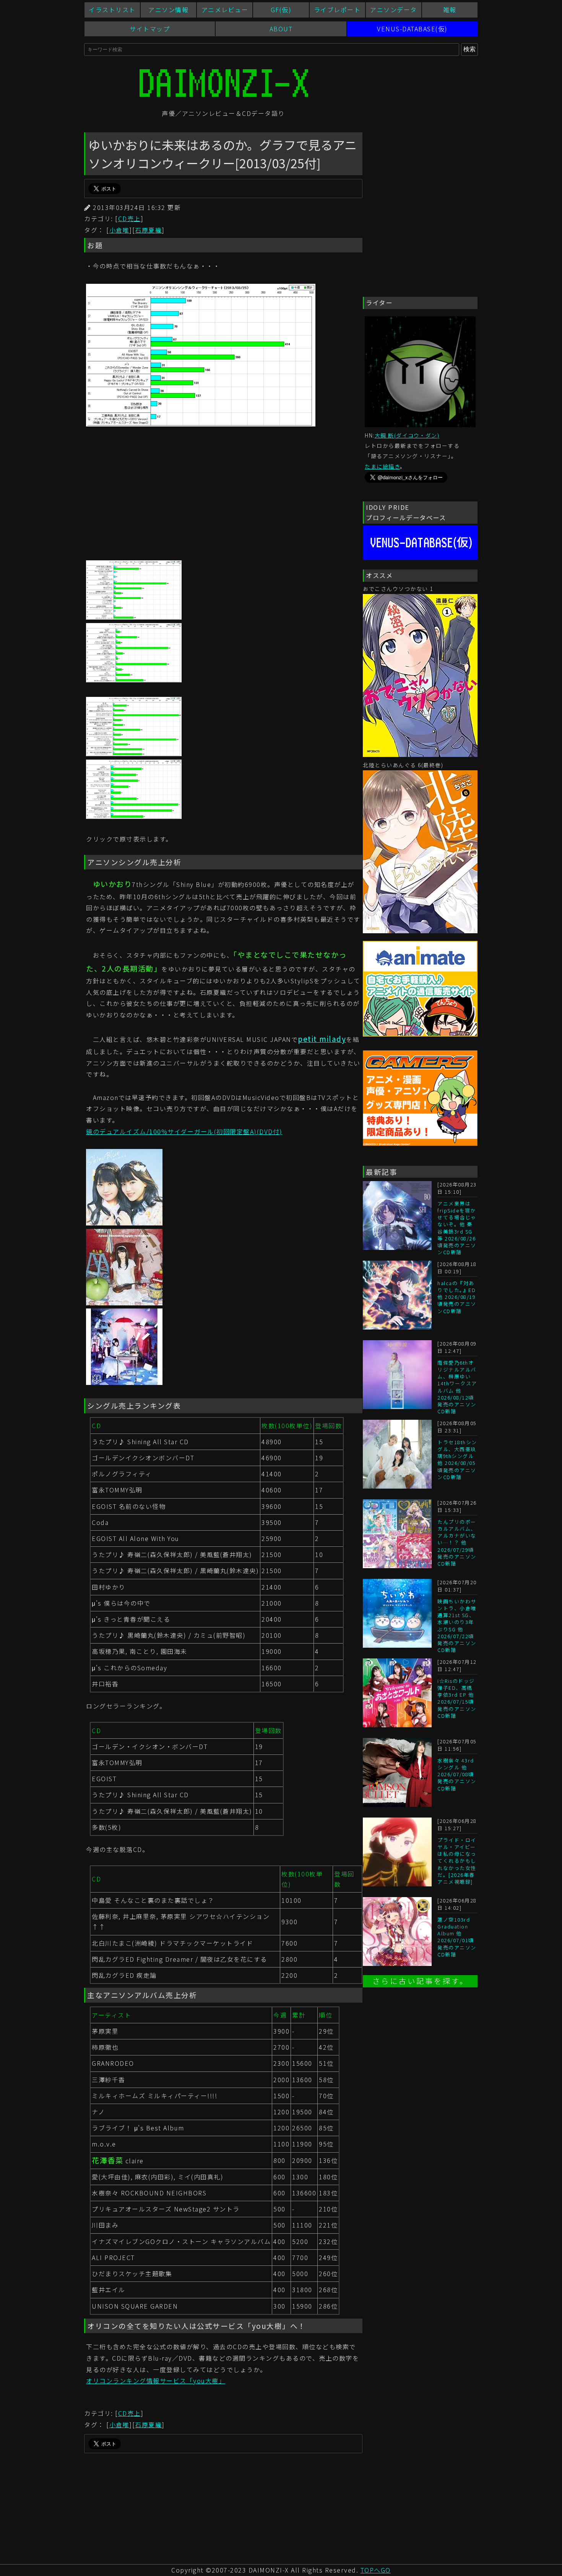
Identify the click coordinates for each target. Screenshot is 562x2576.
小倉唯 (119, 230)
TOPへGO (376, 2570)
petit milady (322, 1039)
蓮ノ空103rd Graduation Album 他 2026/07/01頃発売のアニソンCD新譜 (457, 1937)
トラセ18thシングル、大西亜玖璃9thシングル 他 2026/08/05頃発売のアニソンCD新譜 (457, 1460)
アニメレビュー (225, 10)
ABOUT (281, 29)
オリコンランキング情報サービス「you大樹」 (156, 2381)
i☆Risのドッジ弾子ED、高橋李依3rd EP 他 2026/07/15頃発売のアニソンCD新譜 (457, 1698)
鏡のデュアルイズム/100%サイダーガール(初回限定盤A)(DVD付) (184, 1131)
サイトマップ (150, 29)
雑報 (450, 10)
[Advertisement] (223, 495)
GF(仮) (281, 10)
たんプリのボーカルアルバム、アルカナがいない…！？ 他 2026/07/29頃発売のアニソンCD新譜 (457, 1543)
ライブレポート (337, 10)
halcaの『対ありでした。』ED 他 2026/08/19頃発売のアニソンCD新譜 (457, 1297)
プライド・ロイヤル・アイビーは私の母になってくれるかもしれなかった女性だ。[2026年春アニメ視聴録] (457, 1861)
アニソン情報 (168, 10)
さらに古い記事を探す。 (420, 1981)
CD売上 (129, 218)
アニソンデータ (394, 10)
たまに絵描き (382, 466)
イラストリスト (112, 10)
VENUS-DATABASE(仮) (412, 29)
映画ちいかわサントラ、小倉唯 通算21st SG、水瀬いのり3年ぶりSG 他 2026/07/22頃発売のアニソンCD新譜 (457, 1626)
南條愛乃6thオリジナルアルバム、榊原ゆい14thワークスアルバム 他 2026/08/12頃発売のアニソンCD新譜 (457, 1387)
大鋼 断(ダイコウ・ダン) (407, 435)
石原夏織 (148, 230)
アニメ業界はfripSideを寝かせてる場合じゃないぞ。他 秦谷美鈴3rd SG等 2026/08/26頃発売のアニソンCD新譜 (457, 1228)
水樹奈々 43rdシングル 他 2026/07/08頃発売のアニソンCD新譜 (457, 1774)
